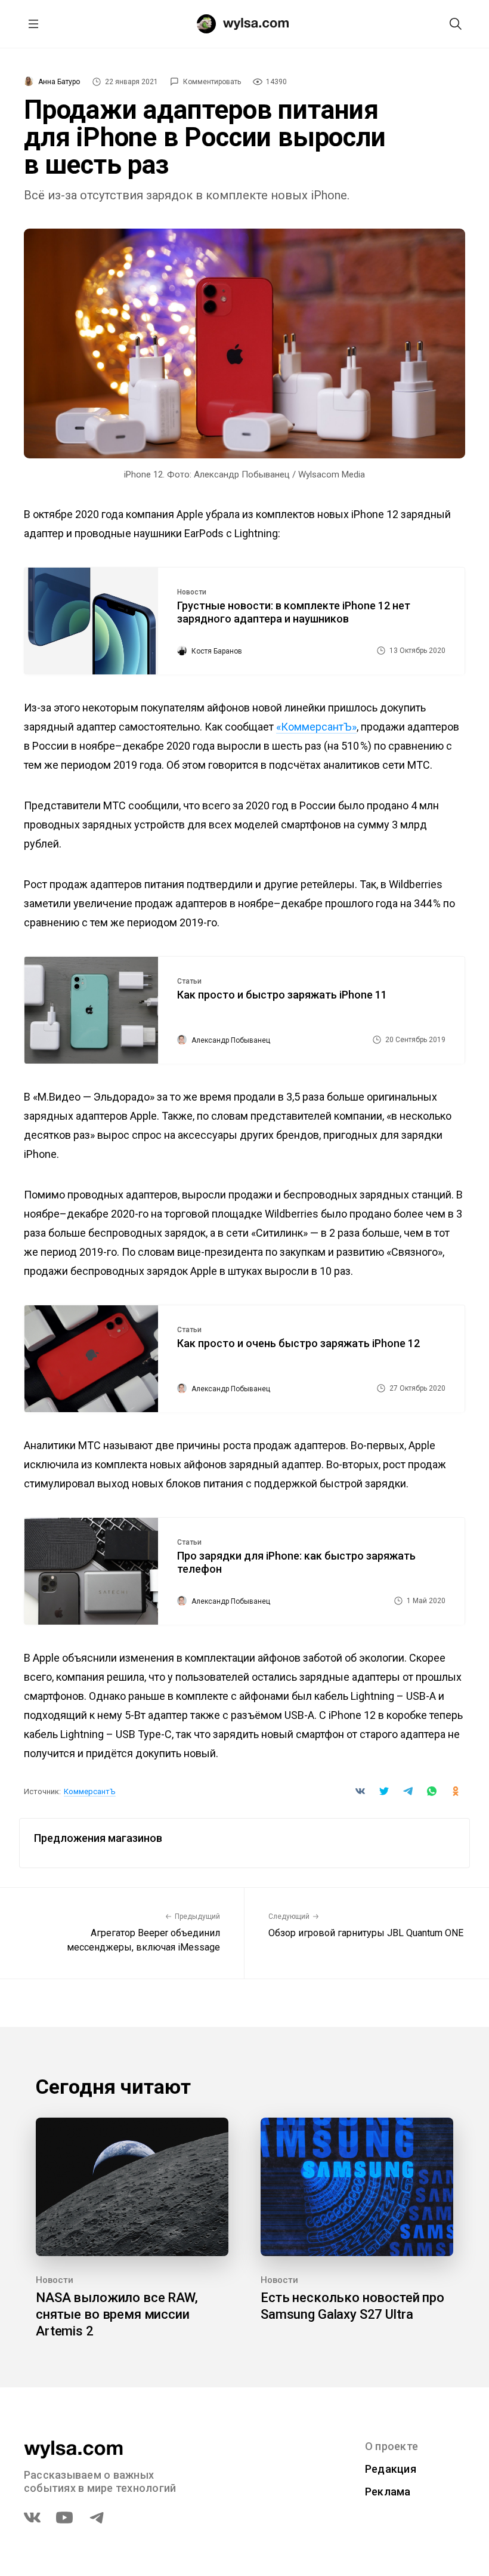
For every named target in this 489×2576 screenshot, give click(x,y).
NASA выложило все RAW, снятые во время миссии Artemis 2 (117, 2314)
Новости (192, 592)
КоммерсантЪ (90, 1791)
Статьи (189, 981)
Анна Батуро (59, 82)
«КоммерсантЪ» (316, 727)
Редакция (391, 2469)
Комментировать (212, 82)
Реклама (388, 2492)
